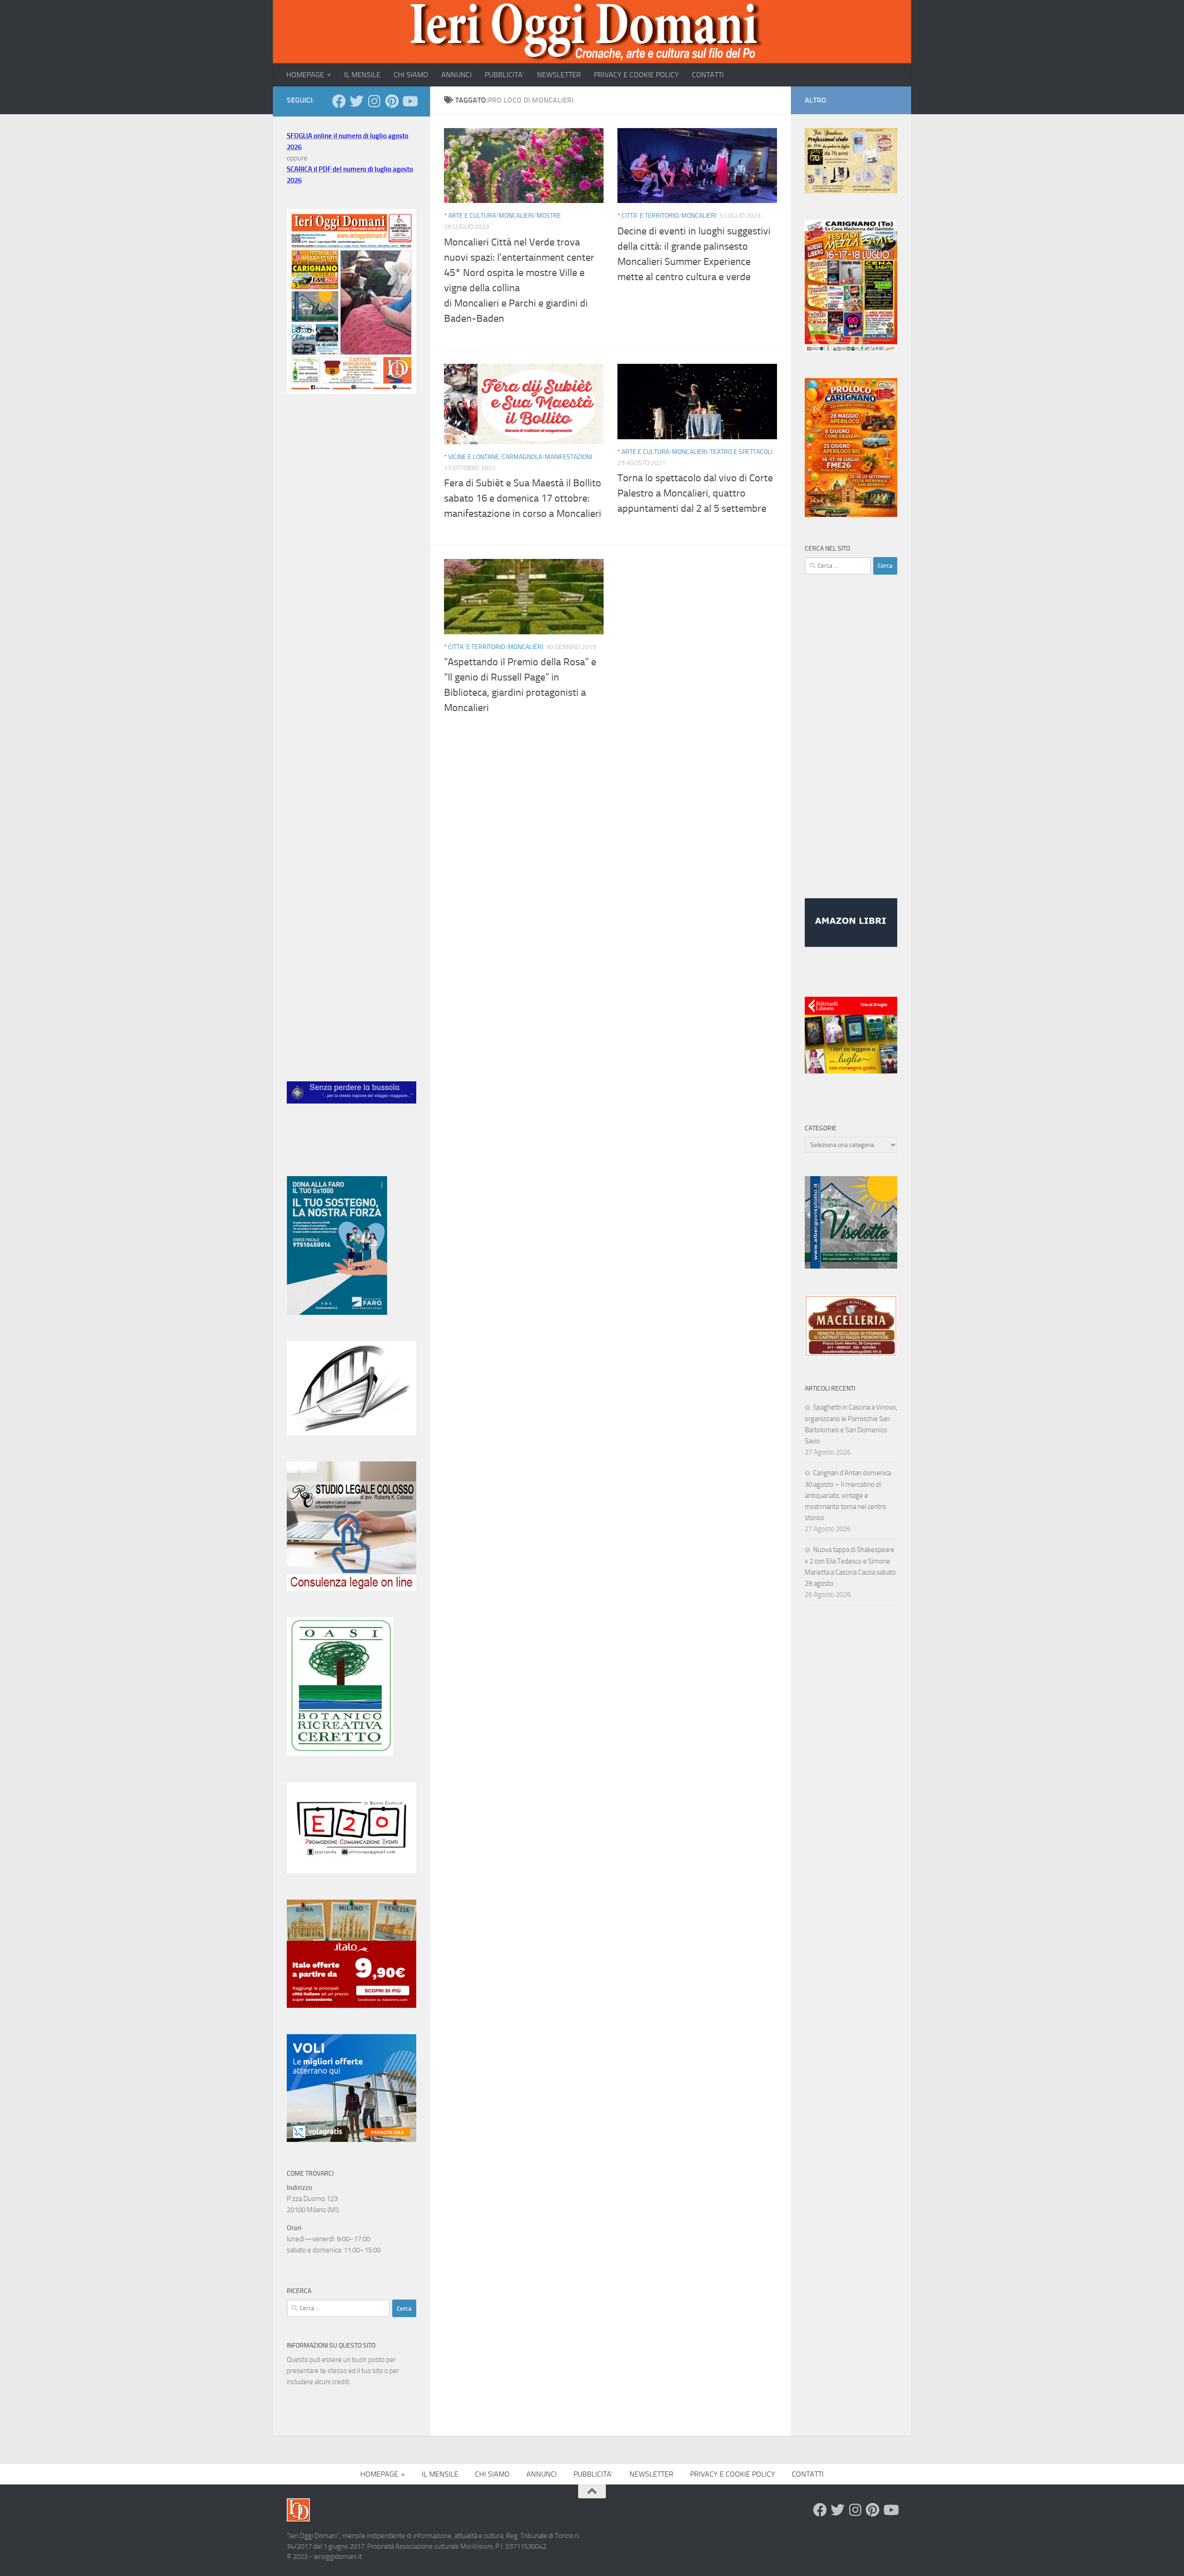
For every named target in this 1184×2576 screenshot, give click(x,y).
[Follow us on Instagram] (374, 101)
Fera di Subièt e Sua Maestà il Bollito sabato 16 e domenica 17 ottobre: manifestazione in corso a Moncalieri (523, 498)
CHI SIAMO (411, 75)
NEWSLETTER (559, 75)
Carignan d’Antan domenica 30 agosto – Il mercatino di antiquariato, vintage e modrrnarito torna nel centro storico (848, 1495)
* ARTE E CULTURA (470, 216)
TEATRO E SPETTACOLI (741, 452)
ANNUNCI (456, 75)
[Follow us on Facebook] (339, 101)
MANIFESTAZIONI (568, 457)
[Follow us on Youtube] (409, 101)
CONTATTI (708, 75)
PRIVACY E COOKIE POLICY (636, 75)
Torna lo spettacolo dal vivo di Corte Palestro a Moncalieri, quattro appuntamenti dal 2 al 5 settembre (695, 493)
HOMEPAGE (305, 75)
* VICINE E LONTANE (472, 457)
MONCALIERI (516, 216)
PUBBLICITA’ (504, 75)
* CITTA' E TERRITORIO (648, 216)
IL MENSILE (362, 75)
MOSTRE (549, 216)
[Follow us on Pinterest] (392, 101)
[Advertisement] (351, 556)
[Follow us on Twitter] (357, 101)
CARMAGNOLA (522, 457)
